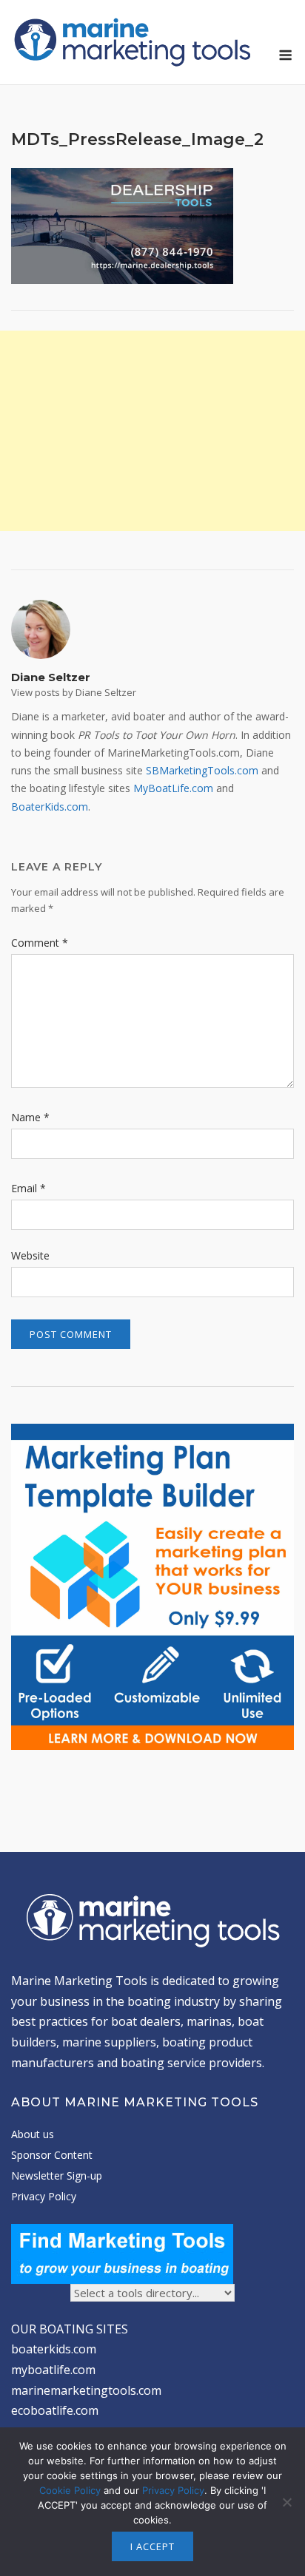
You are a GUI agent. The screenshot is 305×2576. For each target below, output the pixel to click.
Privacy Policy (44, 2196)
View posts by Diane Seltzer (74, 692)
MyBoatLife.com (173, 788)
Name (30, 1117)
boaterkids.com (54, 2349)
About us (33, 2134)
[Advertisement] (152, 431)
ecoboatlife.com (55, 2410)
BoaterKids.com (50, 807)
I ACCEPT (152, 2546)
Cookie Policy (70, 2490)
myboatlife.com (53, 2370)
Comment (40, 943)
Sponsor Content (52, 2155)
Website (30, 1255)
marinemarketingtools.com (86, 2390)
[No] (286, 2502)
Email (29, 1188)
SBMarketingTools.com (202, 770)
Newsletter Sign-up (57, 2176)
